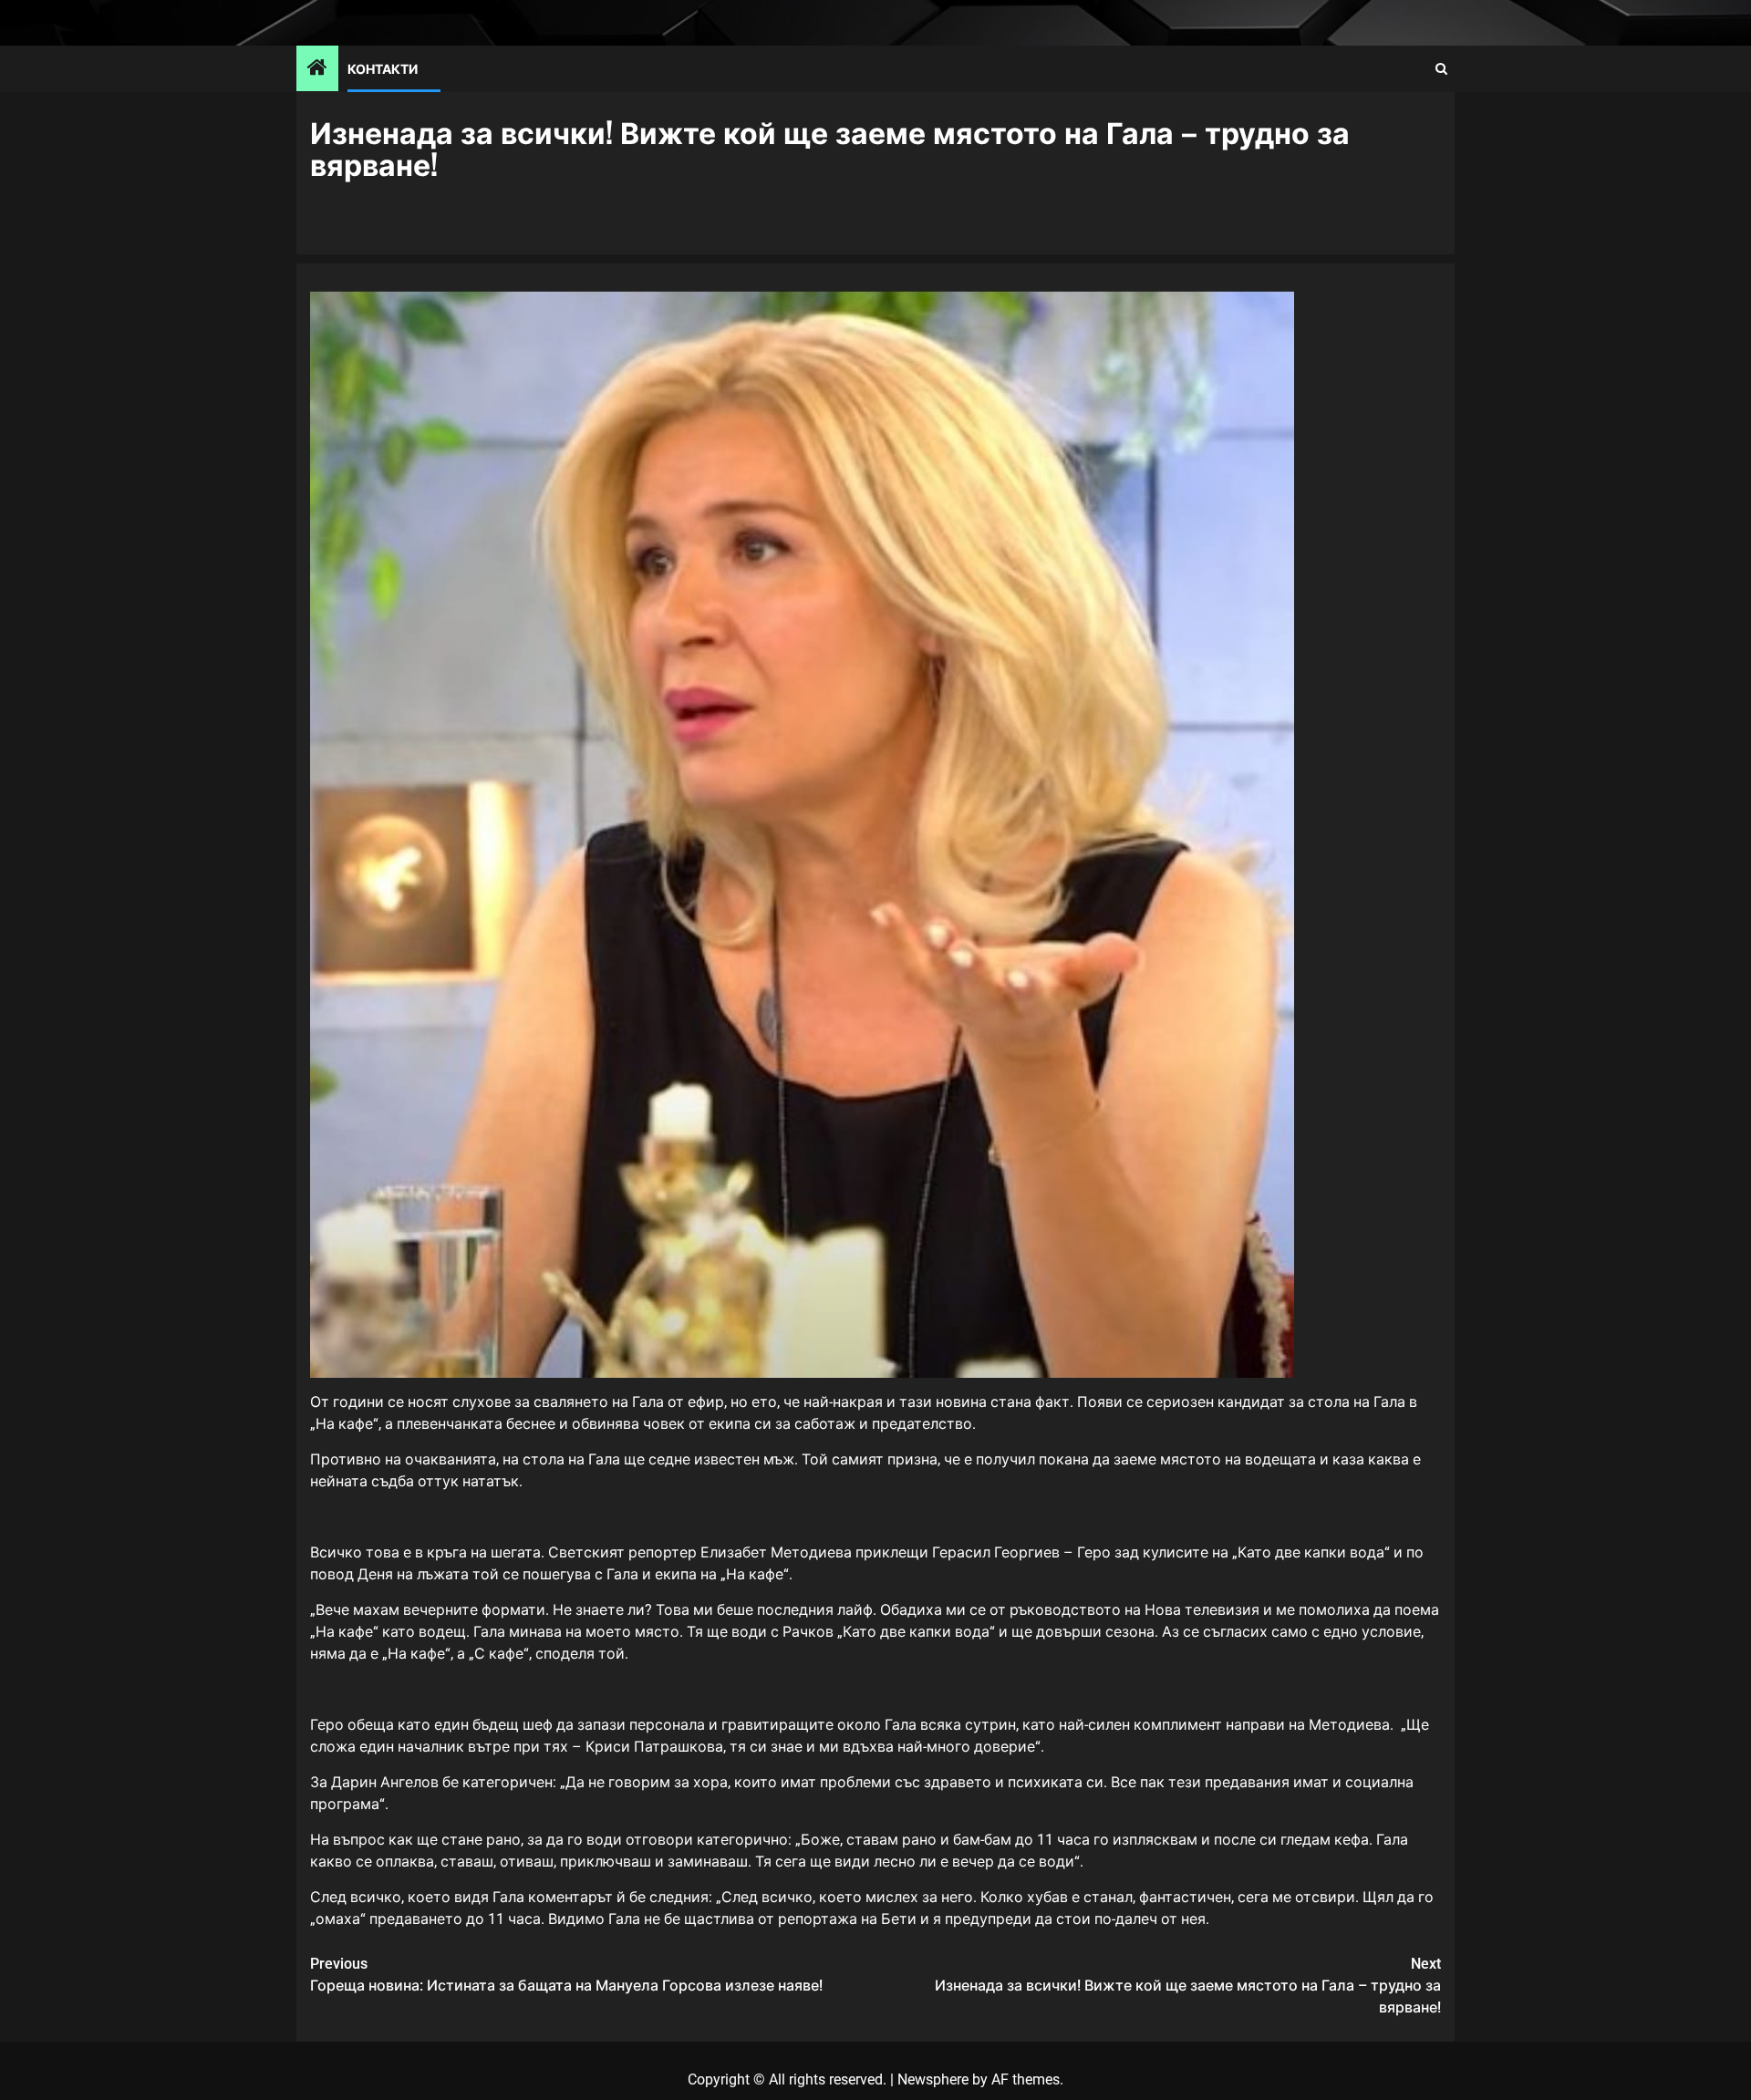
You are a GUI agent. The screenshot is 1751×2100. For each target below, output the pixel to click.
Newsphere (933, 2079)
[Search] (1441, 69)
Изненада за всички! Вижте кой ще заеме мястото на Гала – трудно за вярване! (1188, 1986)
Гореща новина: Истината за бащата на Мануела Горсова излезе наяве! (566, 1975)
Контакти (383, 68)
